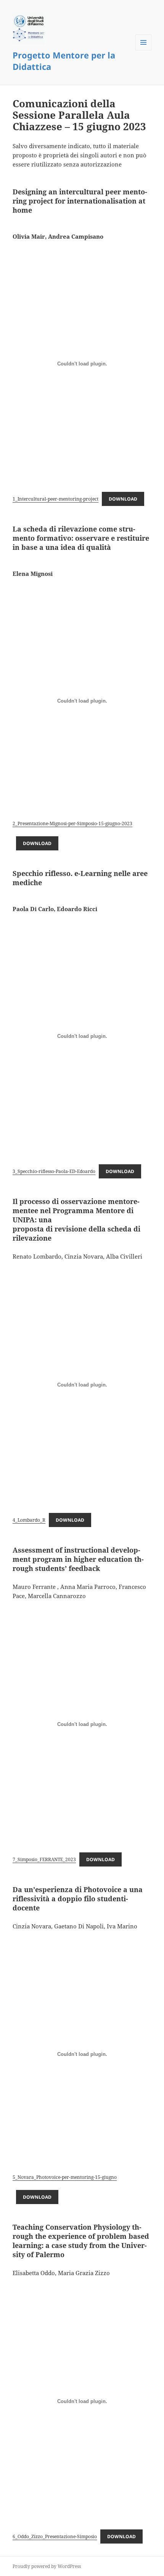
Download (123, 499)
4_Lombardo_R (29, 1520)
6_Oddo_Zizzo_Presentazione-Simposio (55, 2536)
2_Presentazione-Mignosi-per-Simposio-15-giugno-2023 (72, 823)
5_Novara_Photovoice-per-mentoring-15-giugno (65, 2177)
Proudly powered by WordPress (47, 2566)
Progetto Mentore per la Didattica (64, 61)
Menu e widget (144, 50)
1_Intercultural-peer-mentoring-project (55, 499)
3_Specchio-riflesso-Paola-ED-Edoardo (54, 1171)
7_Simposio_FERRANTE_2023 (44, 1859)
